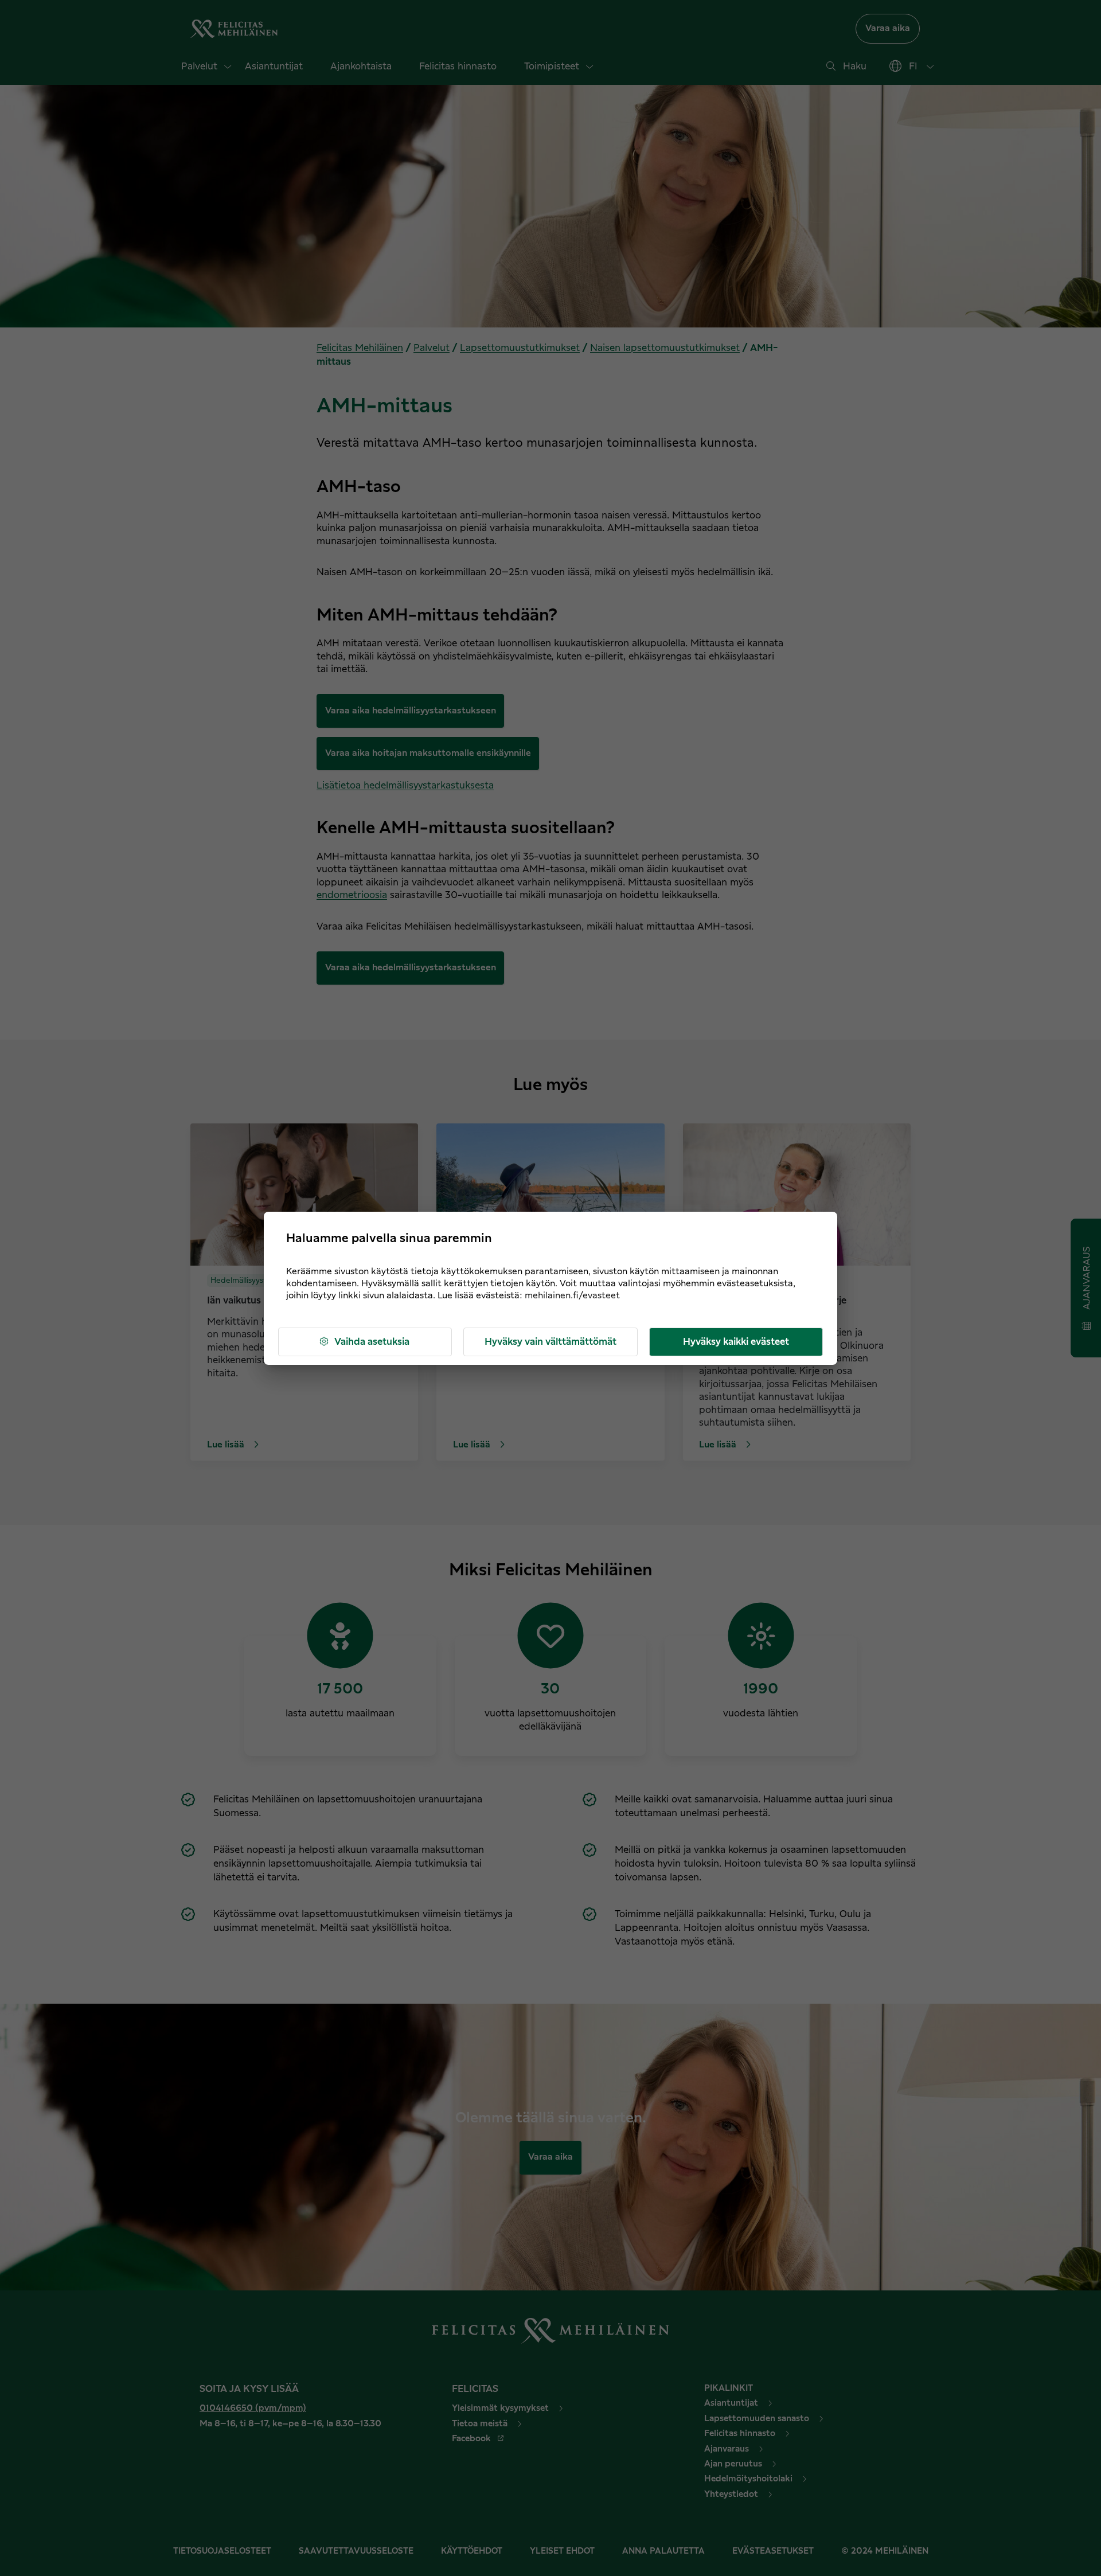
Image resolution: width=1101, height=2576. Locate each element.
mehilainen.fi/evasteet (572, 1296)
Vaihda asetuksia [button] (372, 1342)
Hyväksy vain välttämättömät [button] (550, 1342)
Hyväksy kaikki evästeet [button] (736, 1342)
